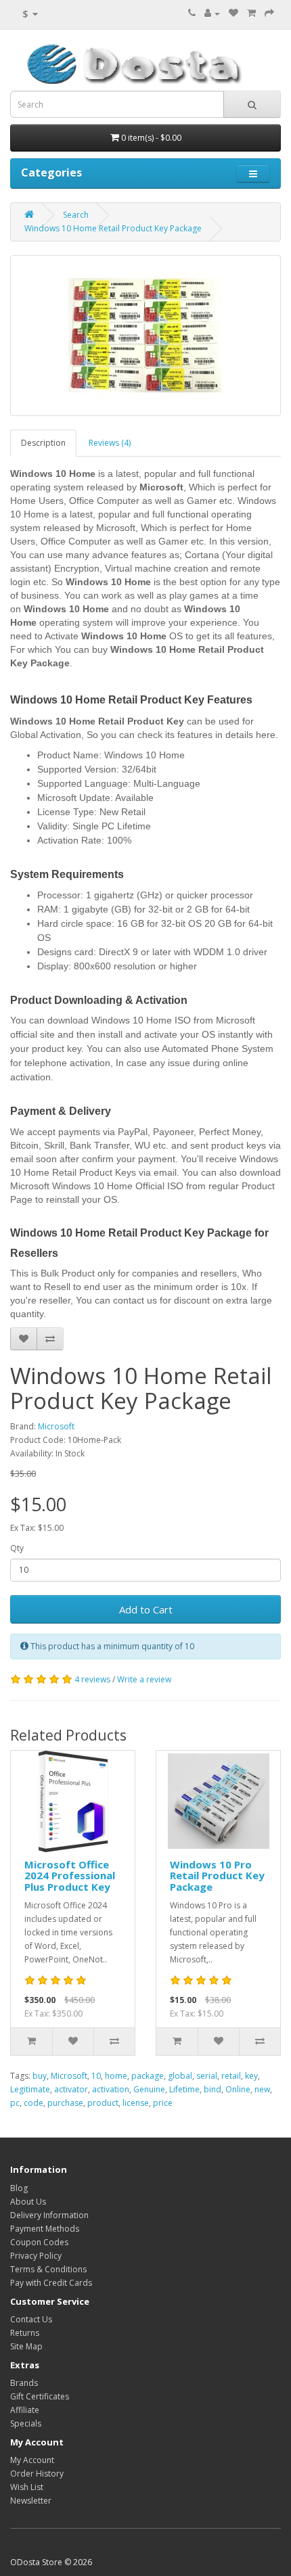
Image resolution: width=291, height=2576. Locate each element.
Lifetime (184, 2089)
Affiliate (25, 2410)
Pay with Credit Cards (51, 2283)
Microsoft (56, 1426)
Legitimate (30, 2089)
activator (71, 2089)
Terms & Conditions (48, 2269)
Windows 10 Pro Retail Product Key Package (217, 1876)
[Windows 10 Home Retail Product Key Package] (145, 336)
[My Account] (212, 13)
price (163, 2103)
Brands (24, 2383)
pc (15, 2103)
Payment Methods (45, 2229)
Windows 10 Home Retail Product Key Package (113, 228)
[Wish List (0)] (233, 13)
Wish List (27, 2487)
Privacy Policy (36, 2256)
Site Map (26, 2346)
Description (43, 443)
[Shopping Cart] (251, 13)
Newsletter (31, 2501)
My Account (32, 2460)
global (180, 2076)
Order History (37, 2474)
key (251, 2076)
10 (96, 2076)
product (103, 2103)
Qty (17, 1548)
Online (238, 2089)
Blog (19, 2188)
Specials (26, 2423)
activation (111, 2089)
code (33, 2103)
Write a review (144, 1679)
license (136, 2103)
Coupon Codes (39, 2242)
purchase (65, 2103)
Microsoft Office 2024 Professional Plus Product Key (70, 1876)
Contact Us (31, 2319)
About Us (28, 2202)
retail (231, 2076)
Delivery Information (49, 2215)
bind (212, 2089)
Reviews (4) (110, 443)
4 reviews (92, 1679)
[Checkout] (269, 13)
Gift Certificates (40, 2396)
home (116, 2076)
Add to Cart (146, 1609)
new (262, 2089)
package (148, 2076)
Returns (25, 2333)
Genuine (149, 2089)
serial (207, 2076)
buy (40, 2076)
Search (76, 215)
